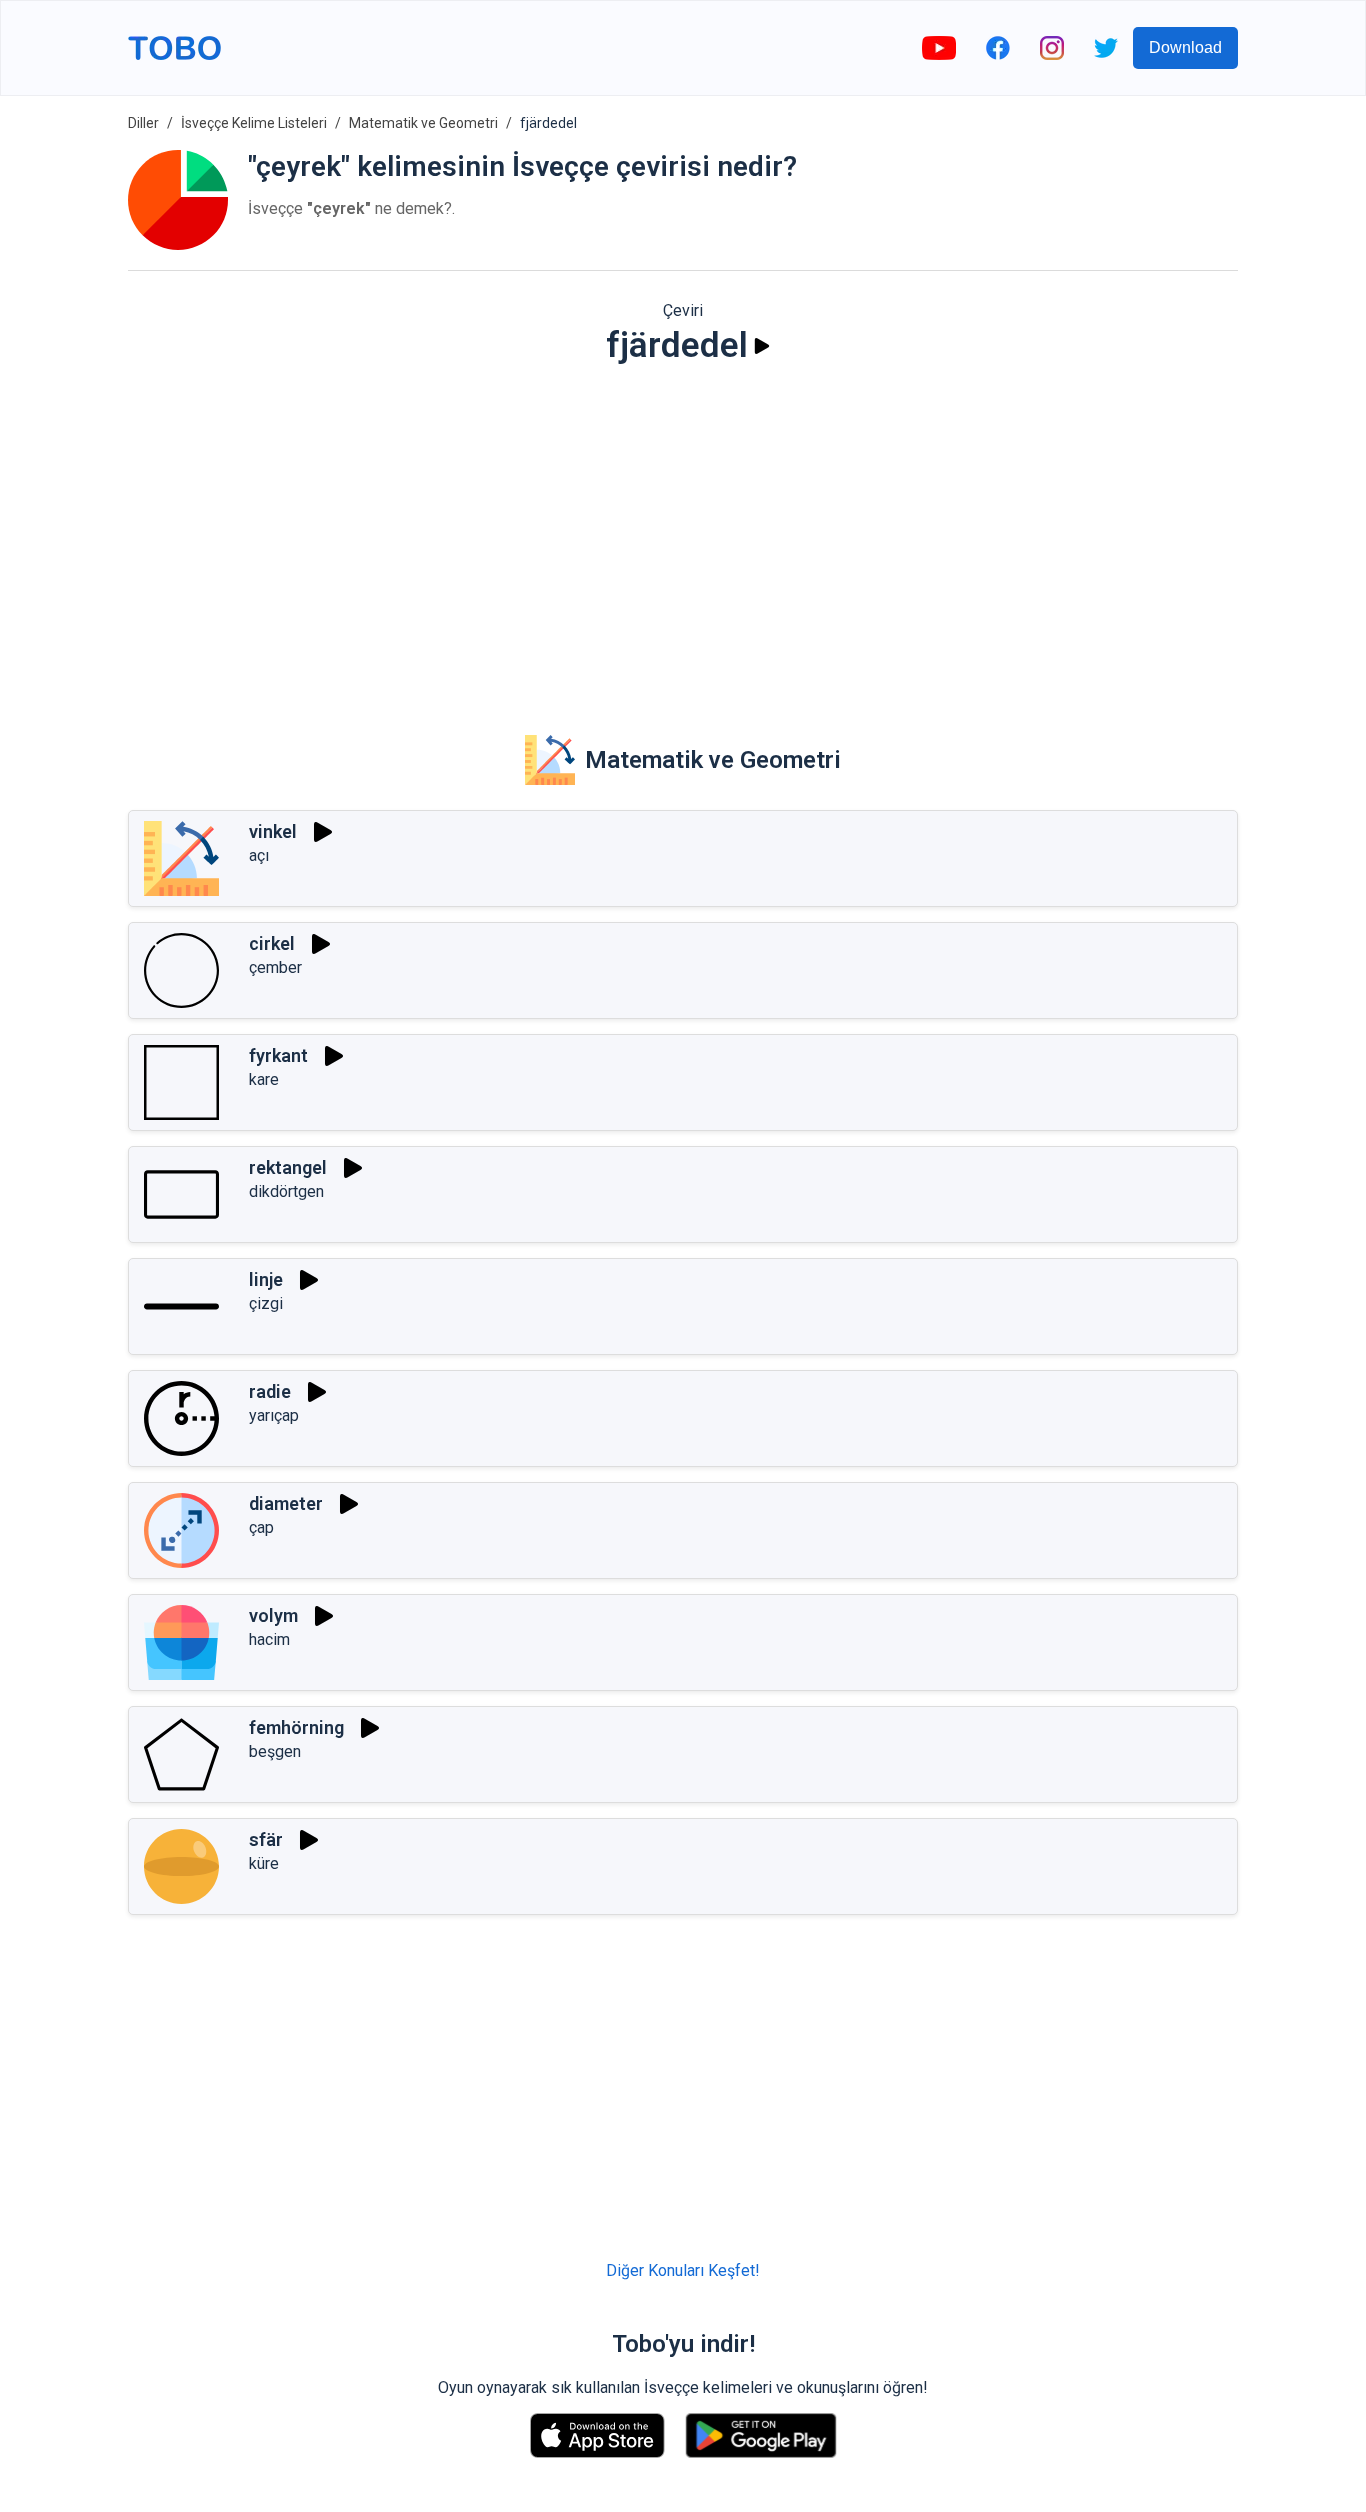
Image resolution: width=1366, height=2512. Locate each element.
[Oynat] (762, 346)
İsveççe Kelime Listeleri (254, 123)
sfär (266, 1839)
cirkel (272, 943)
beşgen (275, 1751)
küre (264, 1863)
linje (266, 1279)
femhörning (296, 1727)
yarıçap (274, 1415)
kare (264, 1079)
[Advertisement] (683, 536)
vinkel (273, 831)
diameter (286, 1503)
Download (1185, 47)
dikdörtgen (286, 1191)
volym (273, 1615)
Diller (143, 123)
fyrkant (278, 1055)
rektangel (288, 1167)
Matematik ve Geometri (423, 123)
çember (275, 967)
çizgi (266, 1303)
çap (261, 1527)
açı (259, 855)
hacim (269, 1639)
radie (270, 1391)
